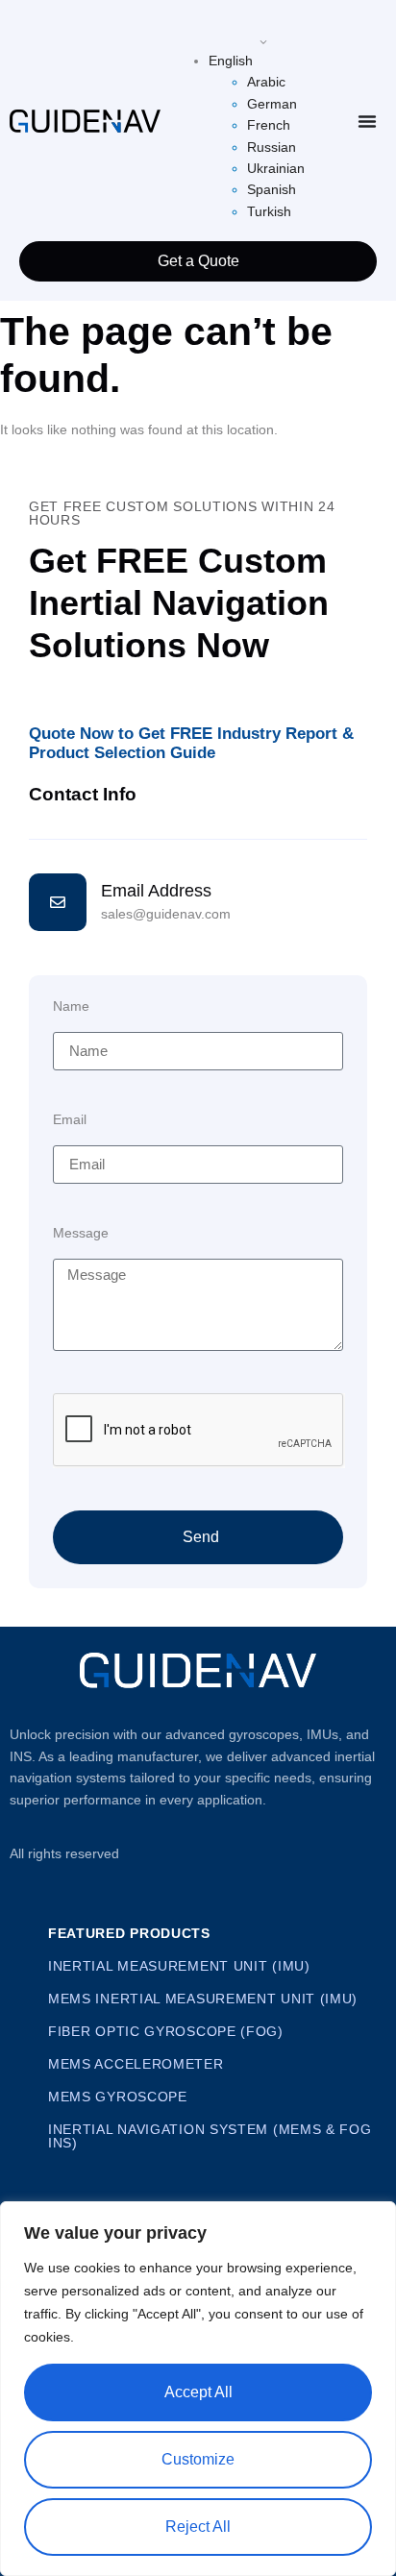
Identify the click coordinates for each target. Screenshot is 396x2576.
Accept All (198, 2392)
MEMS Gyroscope (118, 2097)
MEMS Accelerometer (136, 2064)
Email (70, 1120)
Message (81, 1233)
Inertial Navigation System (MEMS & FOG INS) (210, 2136)
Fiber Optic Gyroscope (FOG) (166, 2031)
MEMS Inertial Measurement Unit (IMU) (203, 1999)
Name (71, 1006)
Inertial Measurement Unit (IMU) (179, 1966)
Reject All (198, 2527)
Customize (198, 2459)
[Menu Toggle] (367, 121)
